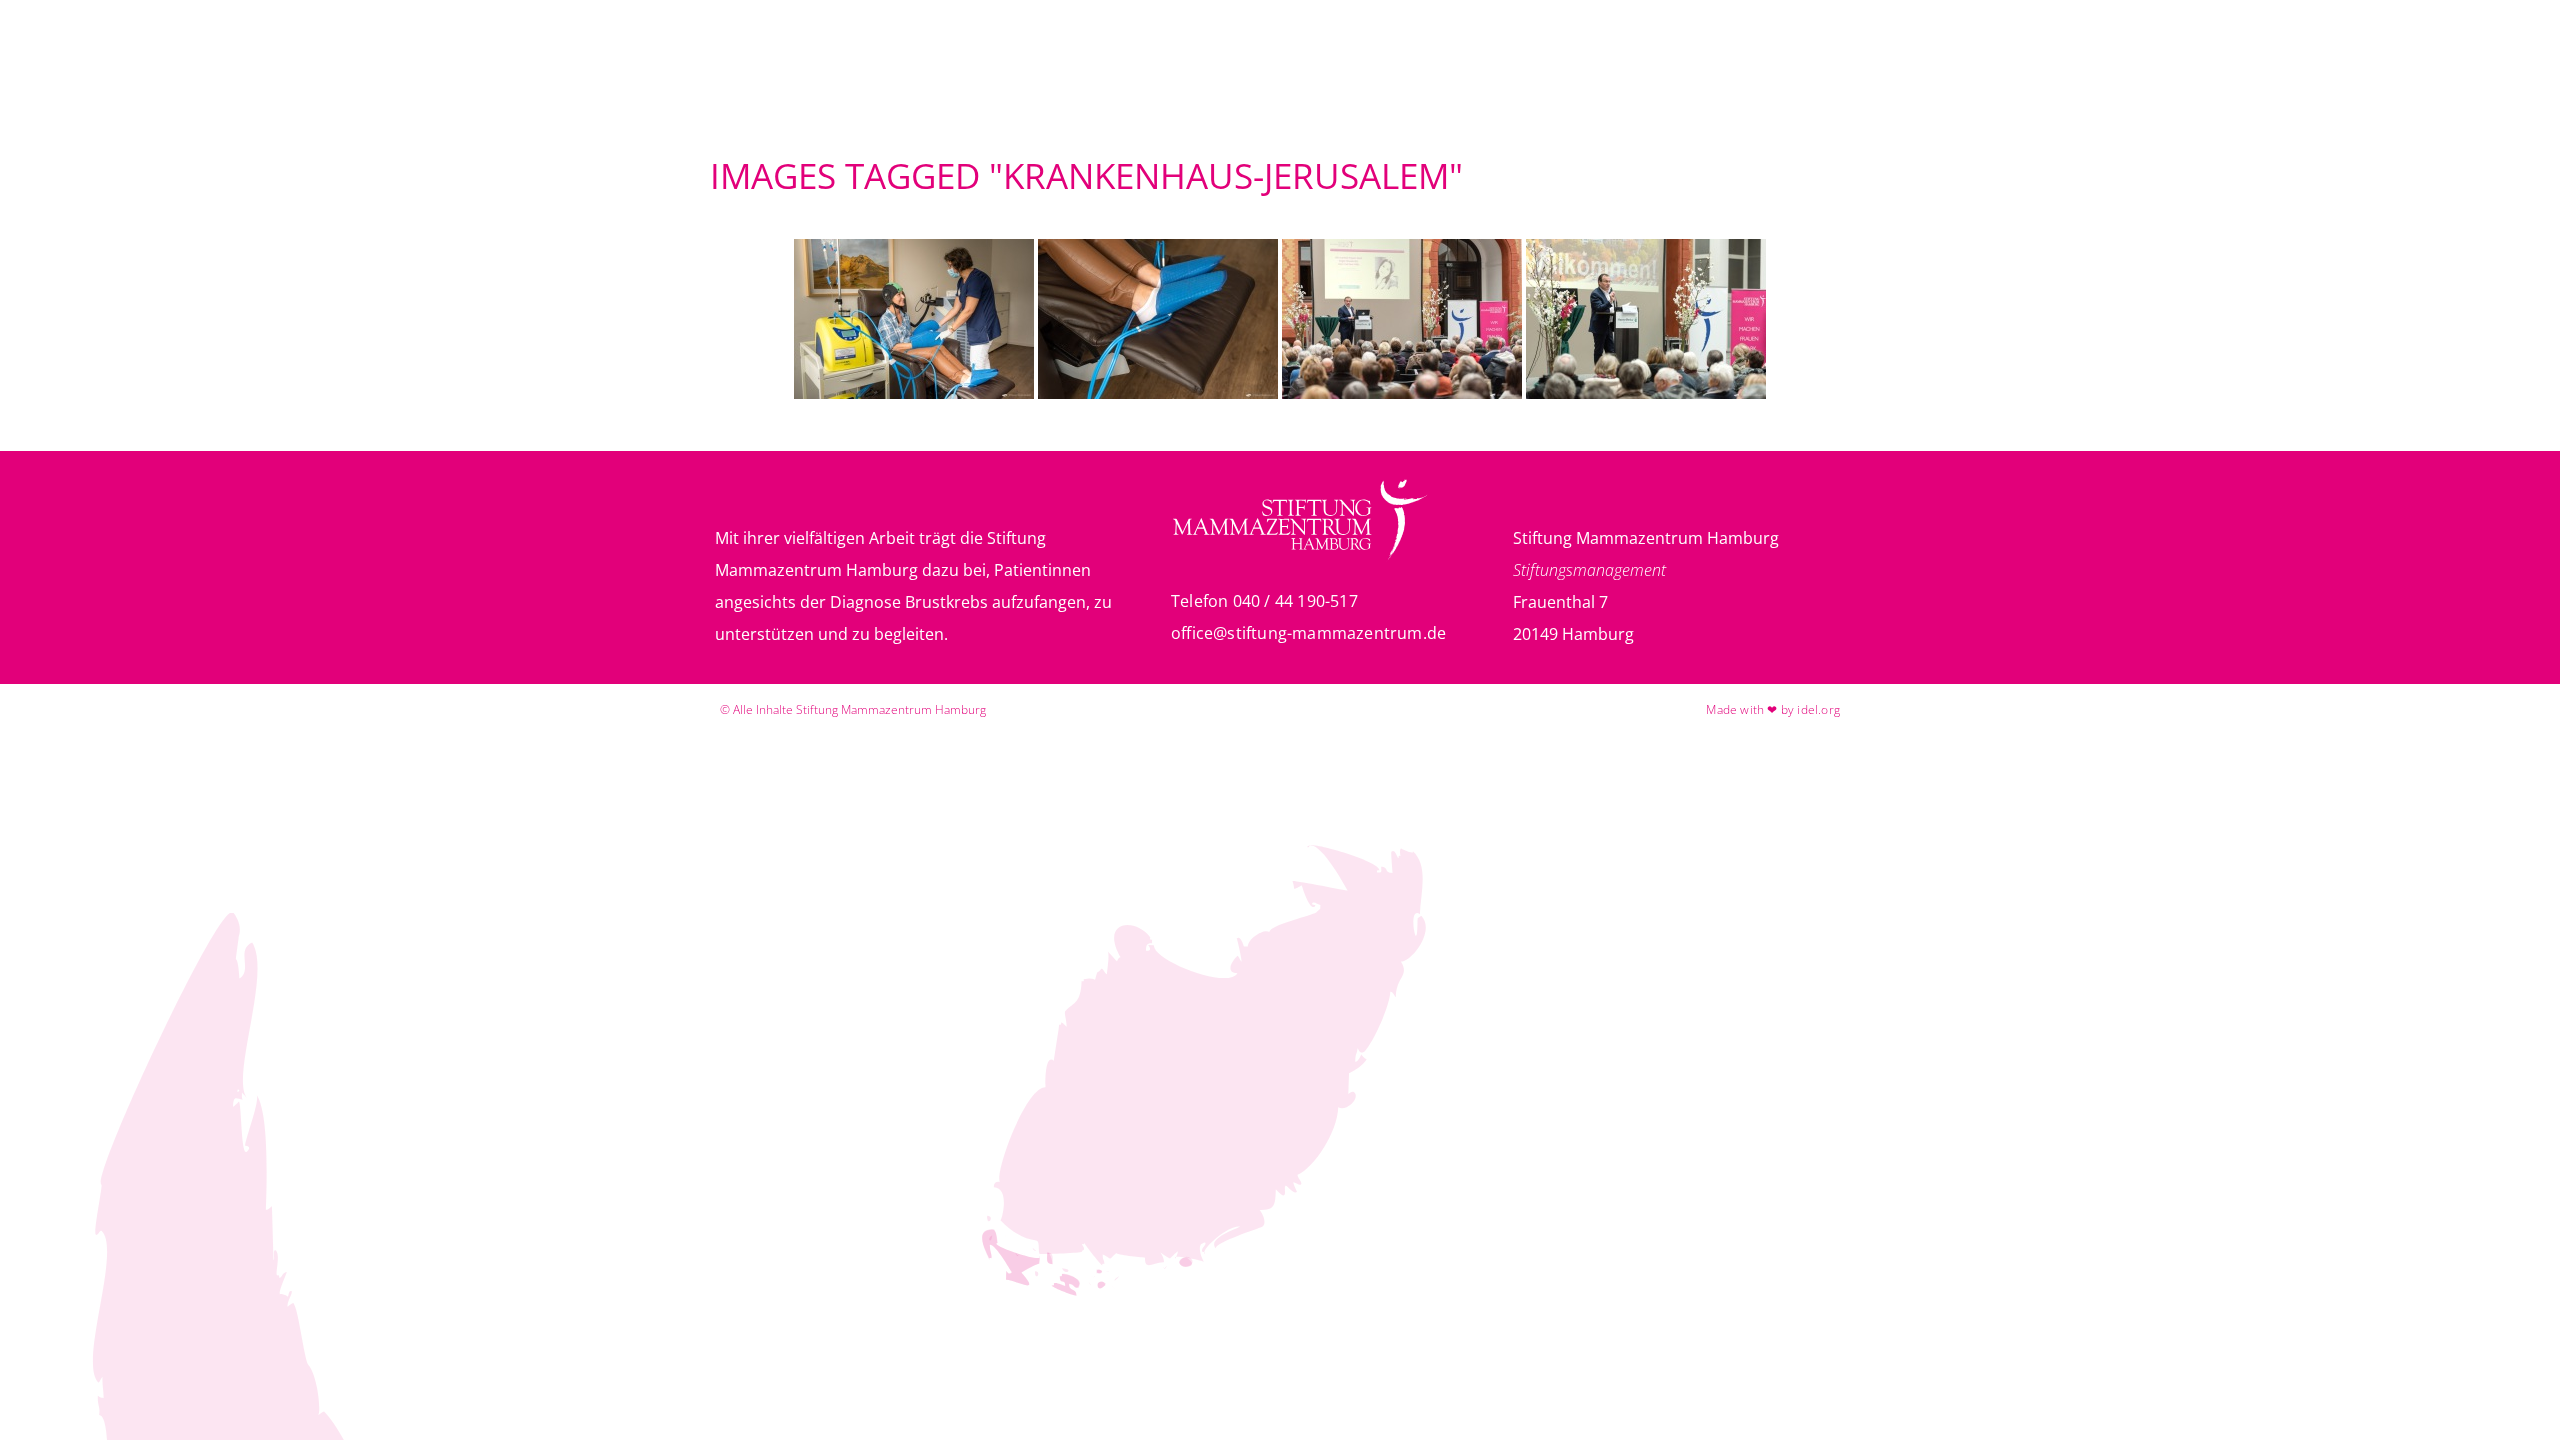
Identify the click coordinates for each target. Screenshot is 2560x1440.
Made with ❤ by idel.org (1773, 709)
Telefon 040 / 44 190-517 (1264, 601)
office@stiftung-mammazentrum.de (1308, 633)
